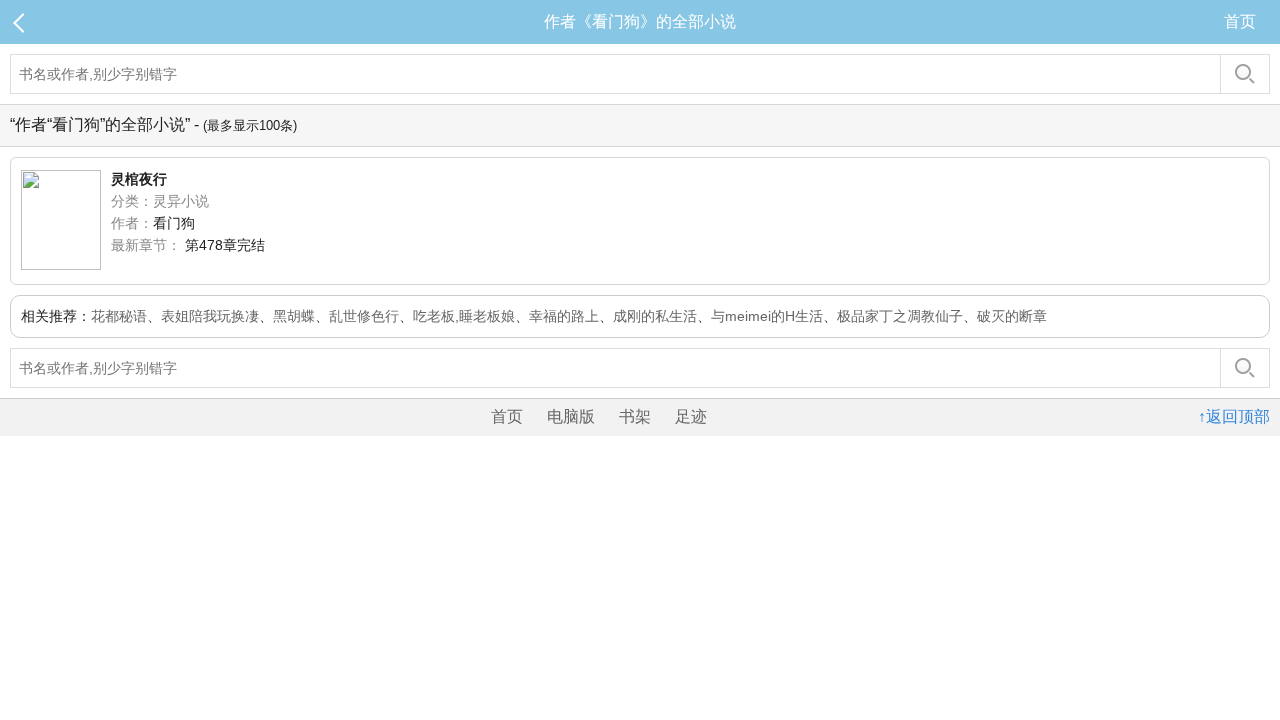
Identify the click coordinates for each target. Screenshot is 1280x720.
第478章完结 (225, 245)
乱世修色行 (364, 316)
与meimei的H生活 (767, 316)
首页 (1240, 21)
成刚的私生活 (655, 316)
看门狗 (174, 223)
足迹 (691, 416)
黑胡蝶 (294, 316)
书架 (635, 416)
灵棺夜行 (139, 179)
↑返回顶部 (1234, 416)
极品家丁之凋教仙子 (900, 316)
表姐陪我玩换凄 (210, 316)
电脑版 (571, 416)
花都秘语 (119, 316)
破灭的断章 (1012, 316)
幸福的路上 (564, 316)
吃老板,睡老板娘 (464, 316)
